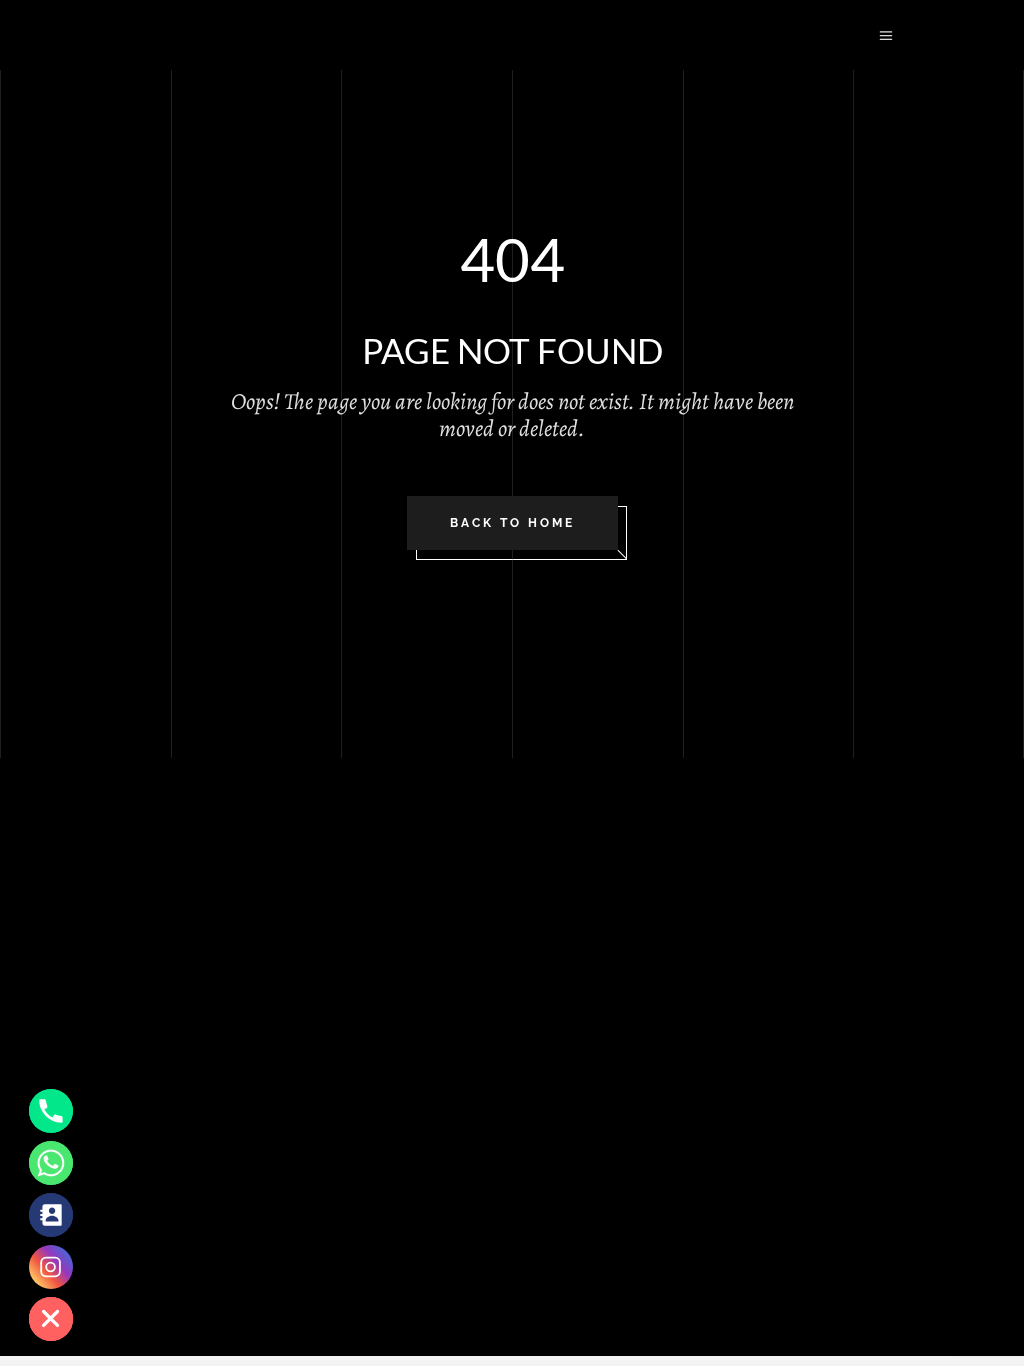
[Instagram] (51, 1267)
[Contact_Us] (51, 1215)
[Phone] (51, 1111)
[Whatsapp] (51, 1163)
